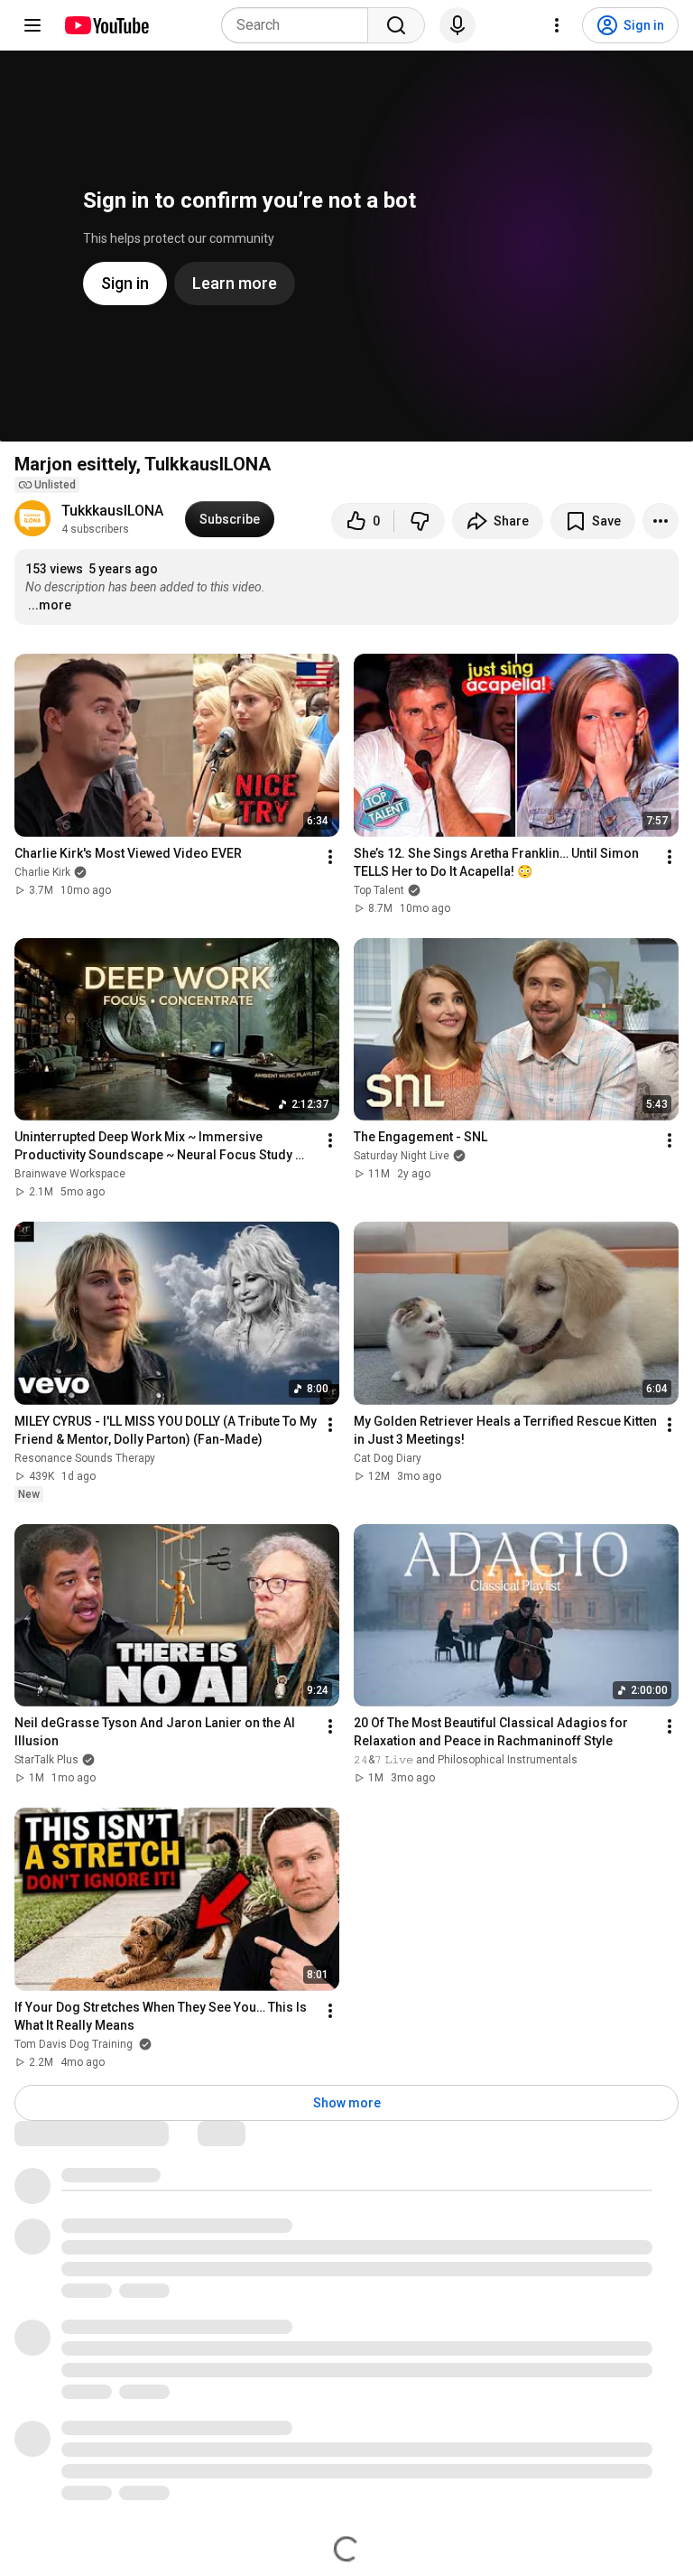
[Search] (396, 25)
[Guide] (32, 25)
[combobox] (300, 25)
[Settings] (557, 25)
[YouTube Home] (106, 25)
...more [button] (50, 605)
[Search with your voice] (457, 25)
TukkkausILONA (112, 511)
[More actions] (661, 521)
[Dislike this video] (420, 521)
